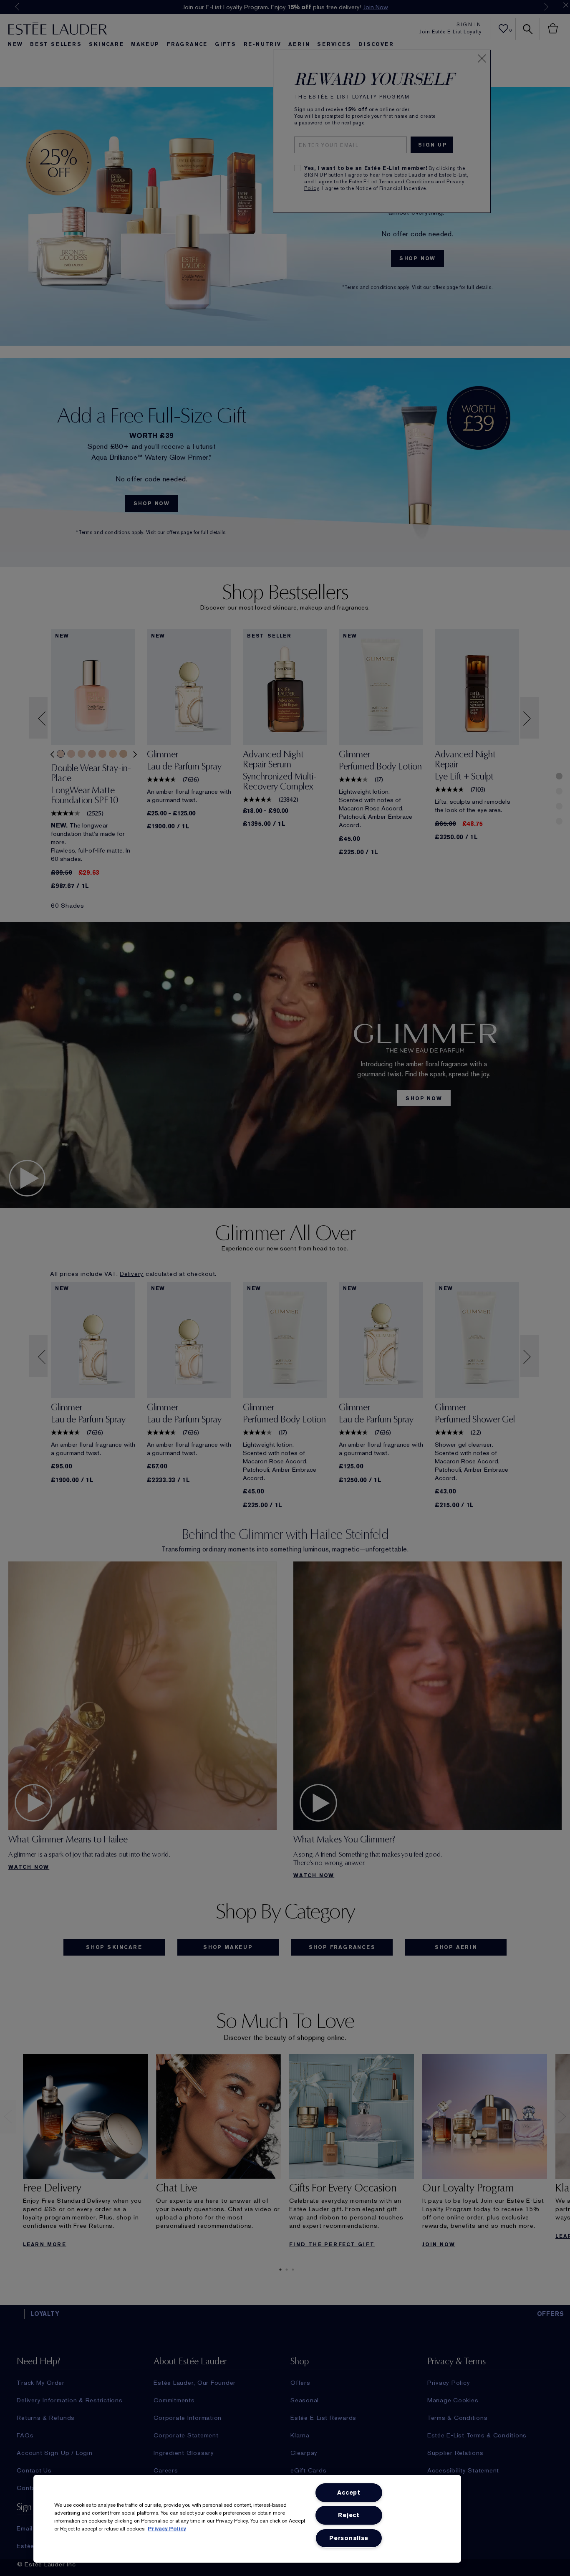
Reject (349, 2515)
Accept (349, 2493)
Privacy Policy (167, 2529)
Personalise (349, 2538)
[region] (247, 2519)
